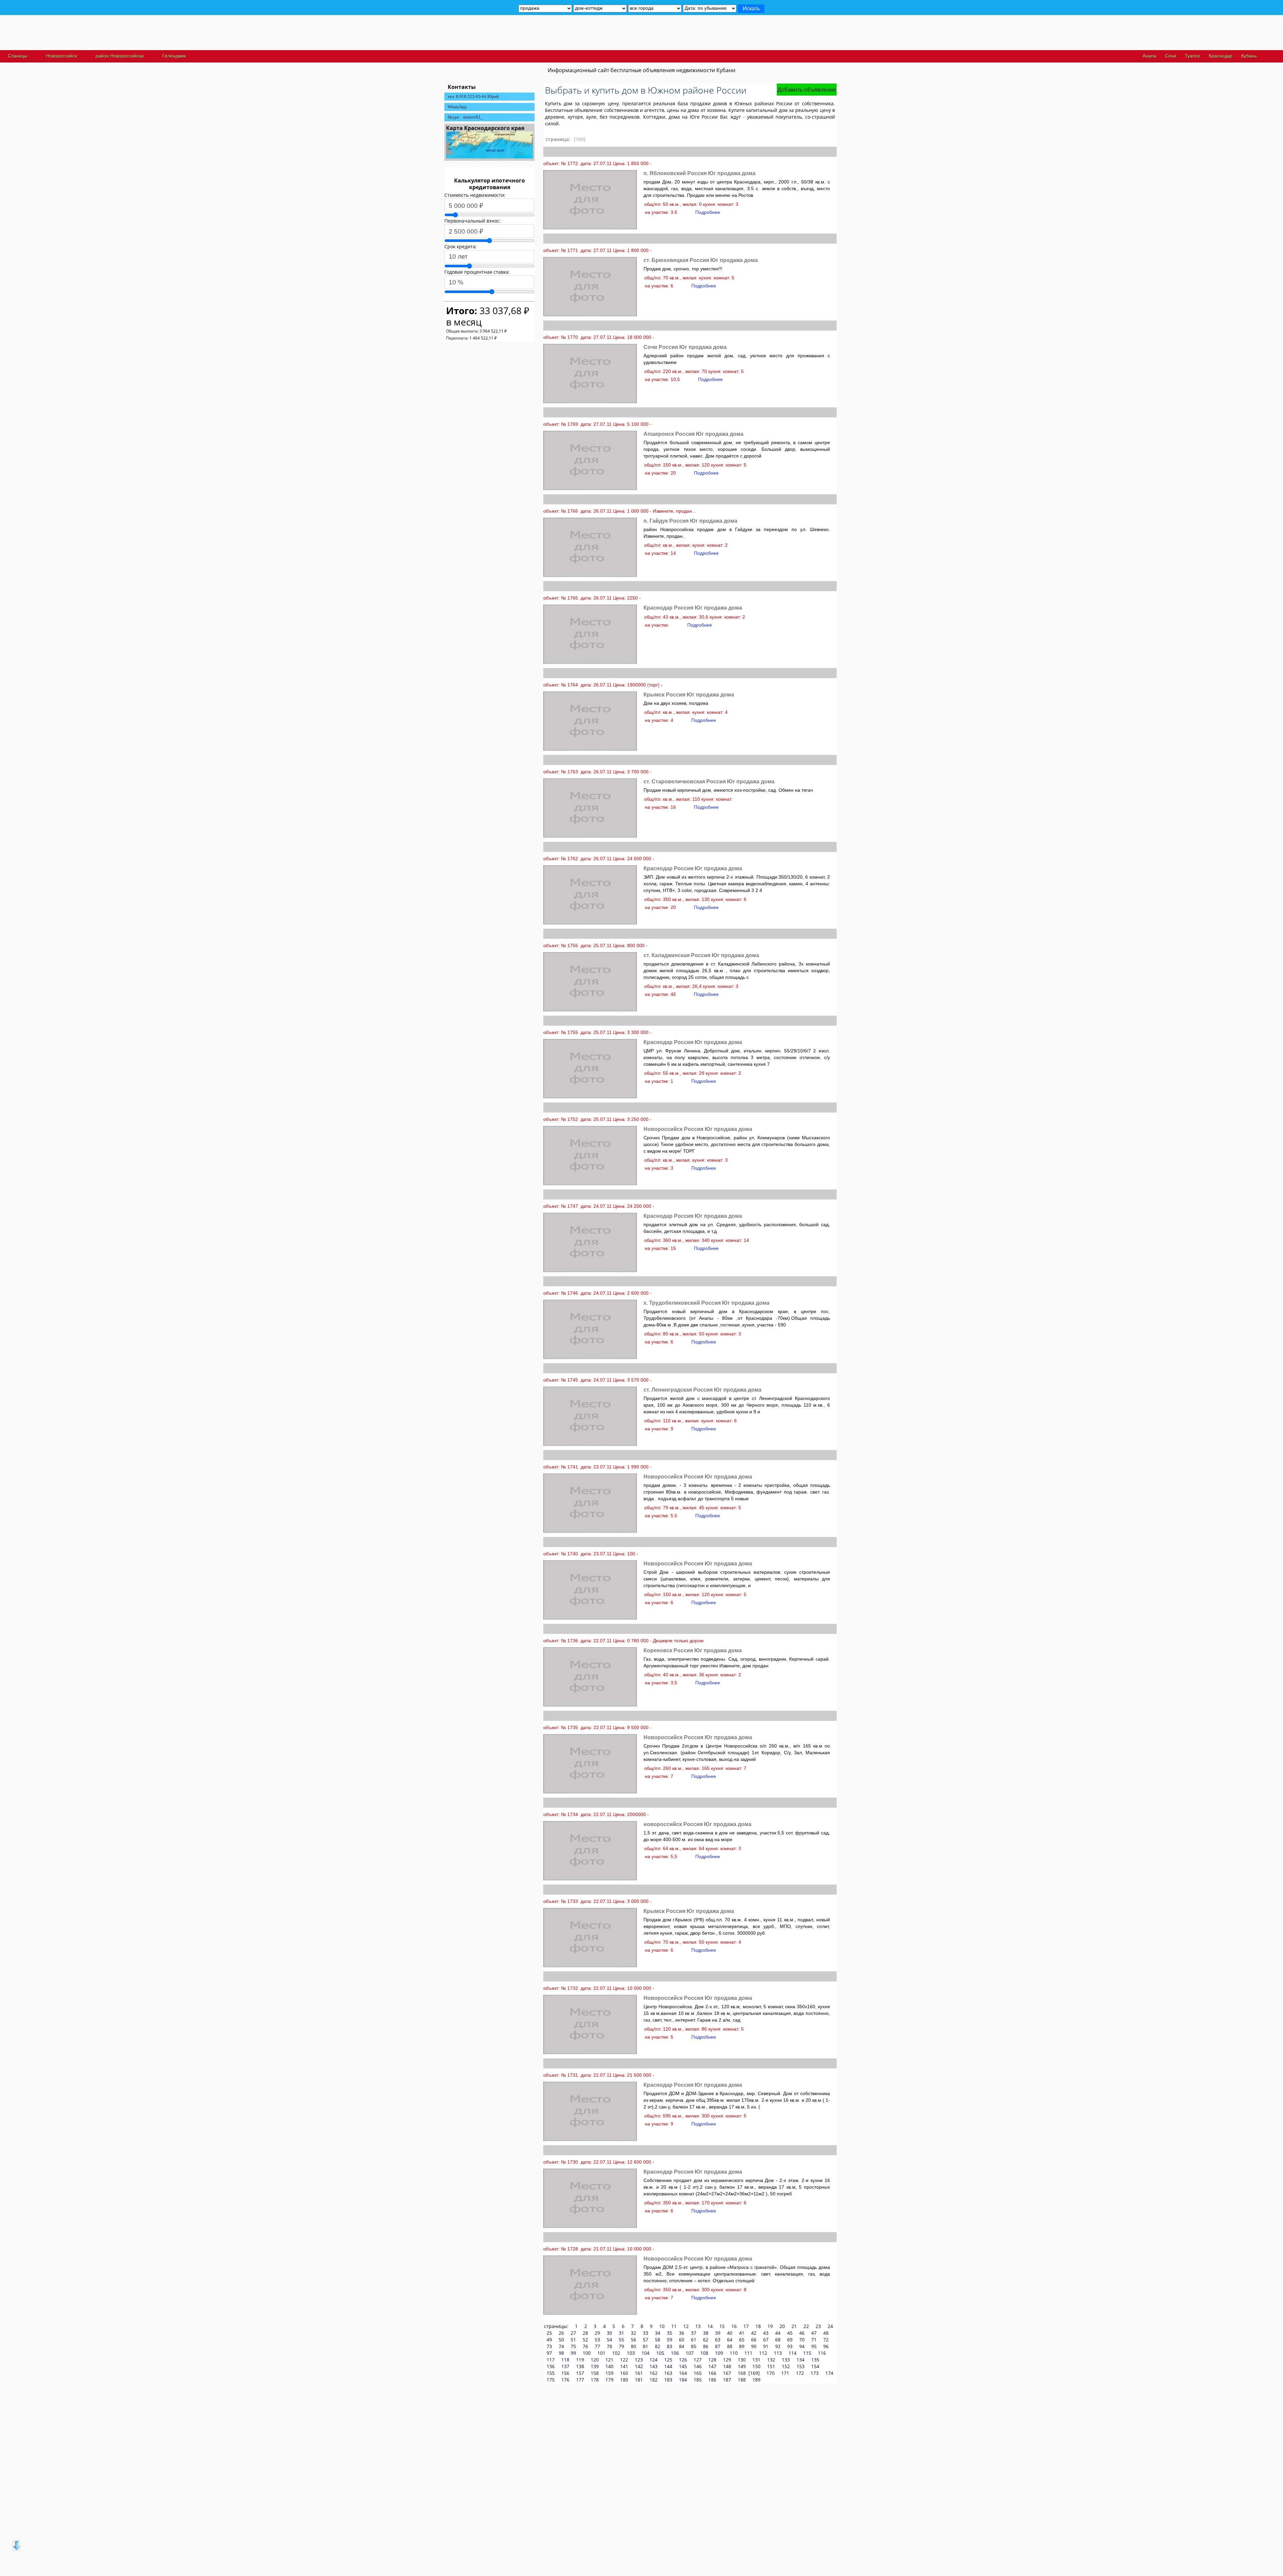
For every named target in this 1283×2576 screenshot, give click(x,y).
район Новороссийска (120, 56)
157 (580, 2373)
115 (807, 2353)
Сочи (1171, 56)
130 (742, 2360)
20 (782, 2326)
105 (660, 2353)
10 (662, 2326)
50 (561, 2340)
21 (794, 2326)
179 (609, 2380)
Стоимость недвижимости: (475, 195)
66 (754, 2340)
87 (718, 2346)
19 (770, 2326)
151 (771, 2366)
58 (658, 2340)
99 (573, 2353)
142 (639, 2366)
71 (814, 2340)
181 (639, 2380)
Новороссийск (61, 56)
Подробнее (708, 212)
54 (609, 2340)
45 (790, 2333)
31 (621, 2333)
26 (561, 2333)
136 (551, 2366)
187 (727, 2380)
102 (616, 2353)
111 (748, 2353)
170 (770, 2373)
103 (631, 2353)
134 (801, 2360)
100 (587, 2353)
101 (601, 2353)
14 (710, 2326)
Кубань (1249, 56)
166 (712, 2373)
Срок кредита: (461, 246)
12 (686, 2326)
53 (597, 2340)
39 (718, 2333)
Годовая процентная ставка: (477, 272)
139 (595, 2366)
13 (698, 2326)
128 (712, 2360)
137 (565, 2366)
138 (580, 2366)
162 (654, 2373)
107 (690, 2353)
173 (815, 2373)
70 (802, 2340)
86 (706, 2346)
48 (826, 2333)
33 (646, 2333)
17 (746, 2326)
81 (646, 2346)
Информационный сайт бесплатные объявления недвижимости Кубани (641, 70)
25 (549, 2333)
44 (778, 2333)
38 (706, 2333)
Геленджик (174, 56)
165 (698, 2373)
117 (551, 2360)
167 (727, 2373)
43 (766, 2333)
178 (595, 2380)
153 (801, 2366)
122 (624, 2360)
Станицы (18, 56)
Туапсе (1192, 56)
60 (682, 2340)
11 (674, 2326)
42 (754, 2333)
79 (621, 2346)
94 (802, 2346)
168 (742, 2373)
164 (683, 2373)
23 (818, 2326)
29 (597, 2333)
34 (658, 2333)
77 (597, 2346)
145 (683, 2366)
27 (573, 2333)
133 (786, 2360)
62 (706, 2340)
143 (654, 2366)
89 (742, 2346)
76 (585, 2346)
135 (815, 2360)
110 (734, 2353)
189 (756, 2380)
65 (742, 2340)
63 (718, 2340)
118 (565, 2360)
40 (730, 2333)
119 (580, 2360)
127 (698, 2360)
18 (758, 2326)
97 (549, 2353)
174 (829, 2373)
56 (633, 2340)
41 (742, 2333)
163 (668, 2373)
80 (633, 2346)
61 (694, 2340)
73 (549, 2346)
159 (609, 2373)
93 (790, 2346)
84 (682, 2346)
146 (698, 2366)
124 (654, 2360)
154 (815, 2366)
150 (756, 2366)
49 (549, 2340)
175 (551, 2380)
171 (785, 2373)
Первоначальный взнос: (473, 221)
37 (694, 2333)
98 (561, 2353)
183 (668, 2380)
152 (786, 2366)
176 (565, 2380)
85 (694, 2346)
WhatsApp (457, 107)
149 (742, 2366)
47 (814, 2333)
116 (822, 2353)
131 (756, 2360)
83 (670, 2346)
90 (754, 2346)
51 (573, 2340)
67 (766, 2340)
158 (595, 2373)
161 (639, 2373)
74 (561, 2346)
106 (675, 2353)
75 (573, 2346)
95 (814, 2346)
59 (670, 2340)
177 (580, 2380)
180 (624, 2380)
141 (624, 2366)
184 (683, 2380)
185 (698, 2380)
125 (668, 2360)
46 (802, 2333)
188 (742, 2380)
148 (727, 2366)
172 (800, 2373)
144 (668, 2366)
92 (778, 2346)
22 (806, 2326)
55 (621, 2340)
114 (793, 2353)
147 (712, 2366)
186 (712, 2380)
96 (826, 2346)
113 (778, 2353)
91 (766, 2346)
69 (790, 2340)
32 (633, 2333)
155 (551, 2373)
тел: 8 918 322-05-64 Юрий (473, 96)
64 (730, 2340)
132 (771, 2360)
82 (658, 2346)
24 (830, 2326)
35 (670, 2333)
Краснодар (1221, 56)
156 (565, 2373)
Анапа (1150, 56)
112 (763, 2353)
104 (646, 2353)
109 (719, 2353)
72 (826, 2340)
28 (585, 2333)
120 (595, 2360)
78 (609, 2346)
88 (730, 2346)
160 (624, 2373)
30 (609, 2333)
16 (734, 2326)
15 (722, 2326)
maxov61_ (473, 117)
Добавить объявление (807, 90)
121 (609, 2360)
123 (639, 2360)
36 (682, 2333)
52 (585, 2340)
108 (704, 2353)
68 (778, 2340)
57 (646, 2340)
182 (654, 2380)
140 (609, 2366)
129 (727, 2360)
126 (683, 2360)
